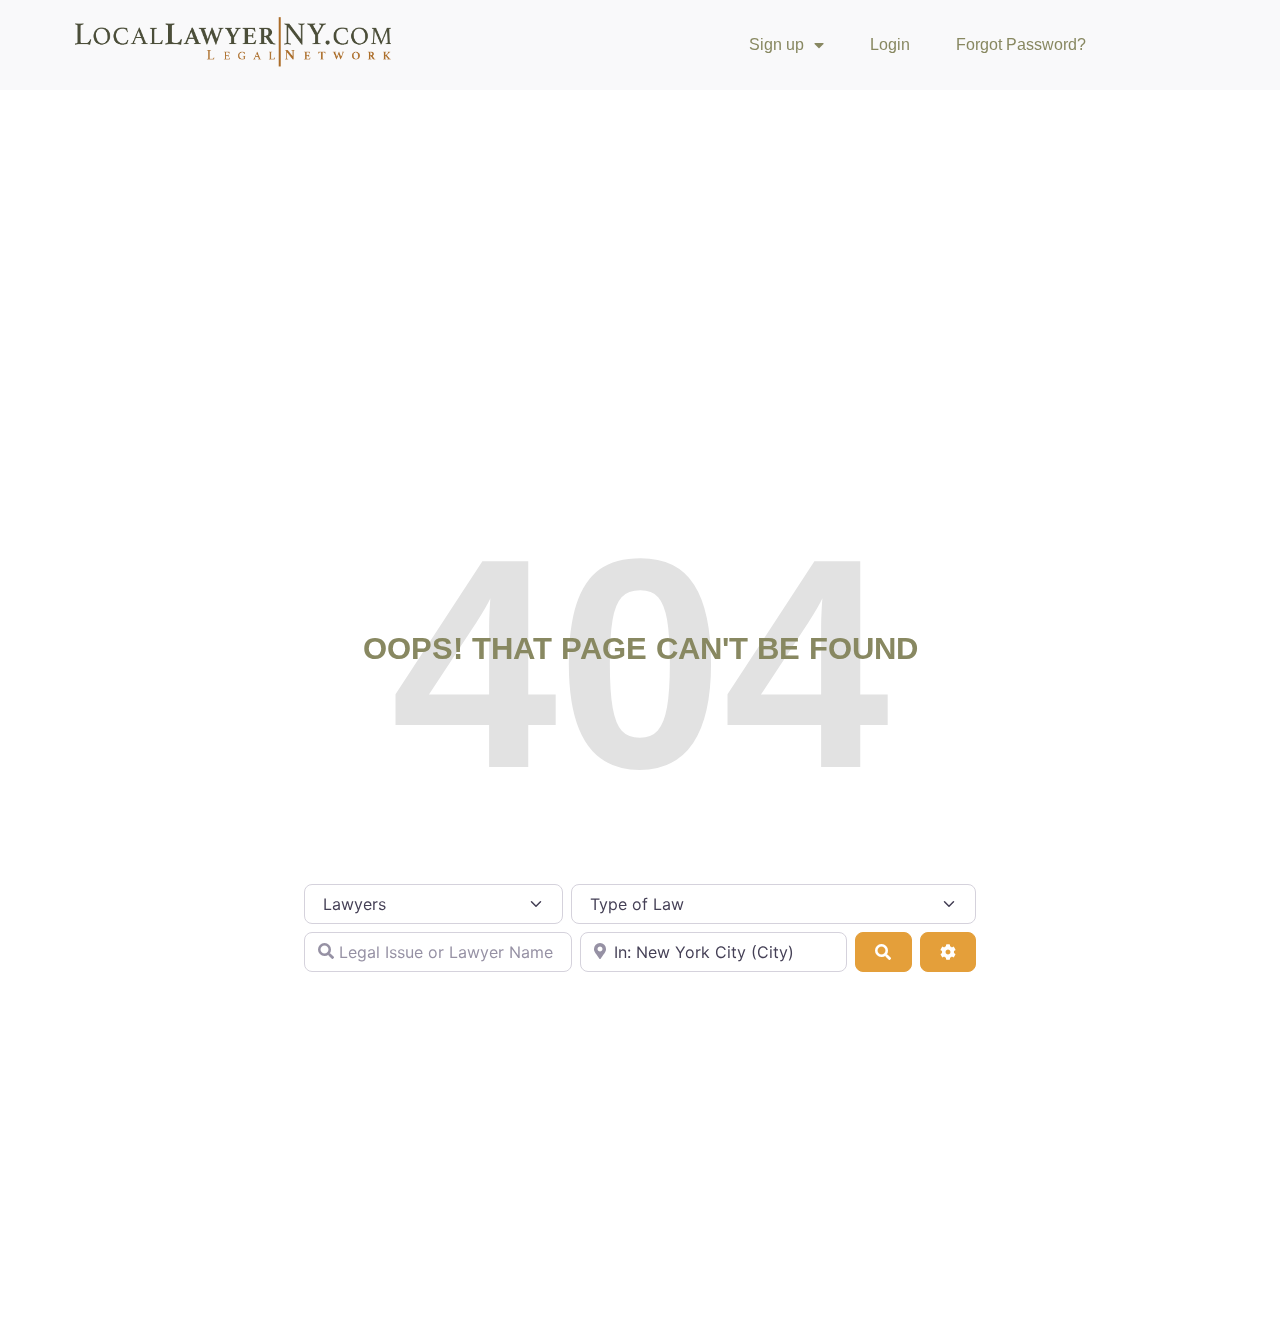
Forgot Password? (1021, 44)
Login (890, 44)
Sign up (776, 44)
